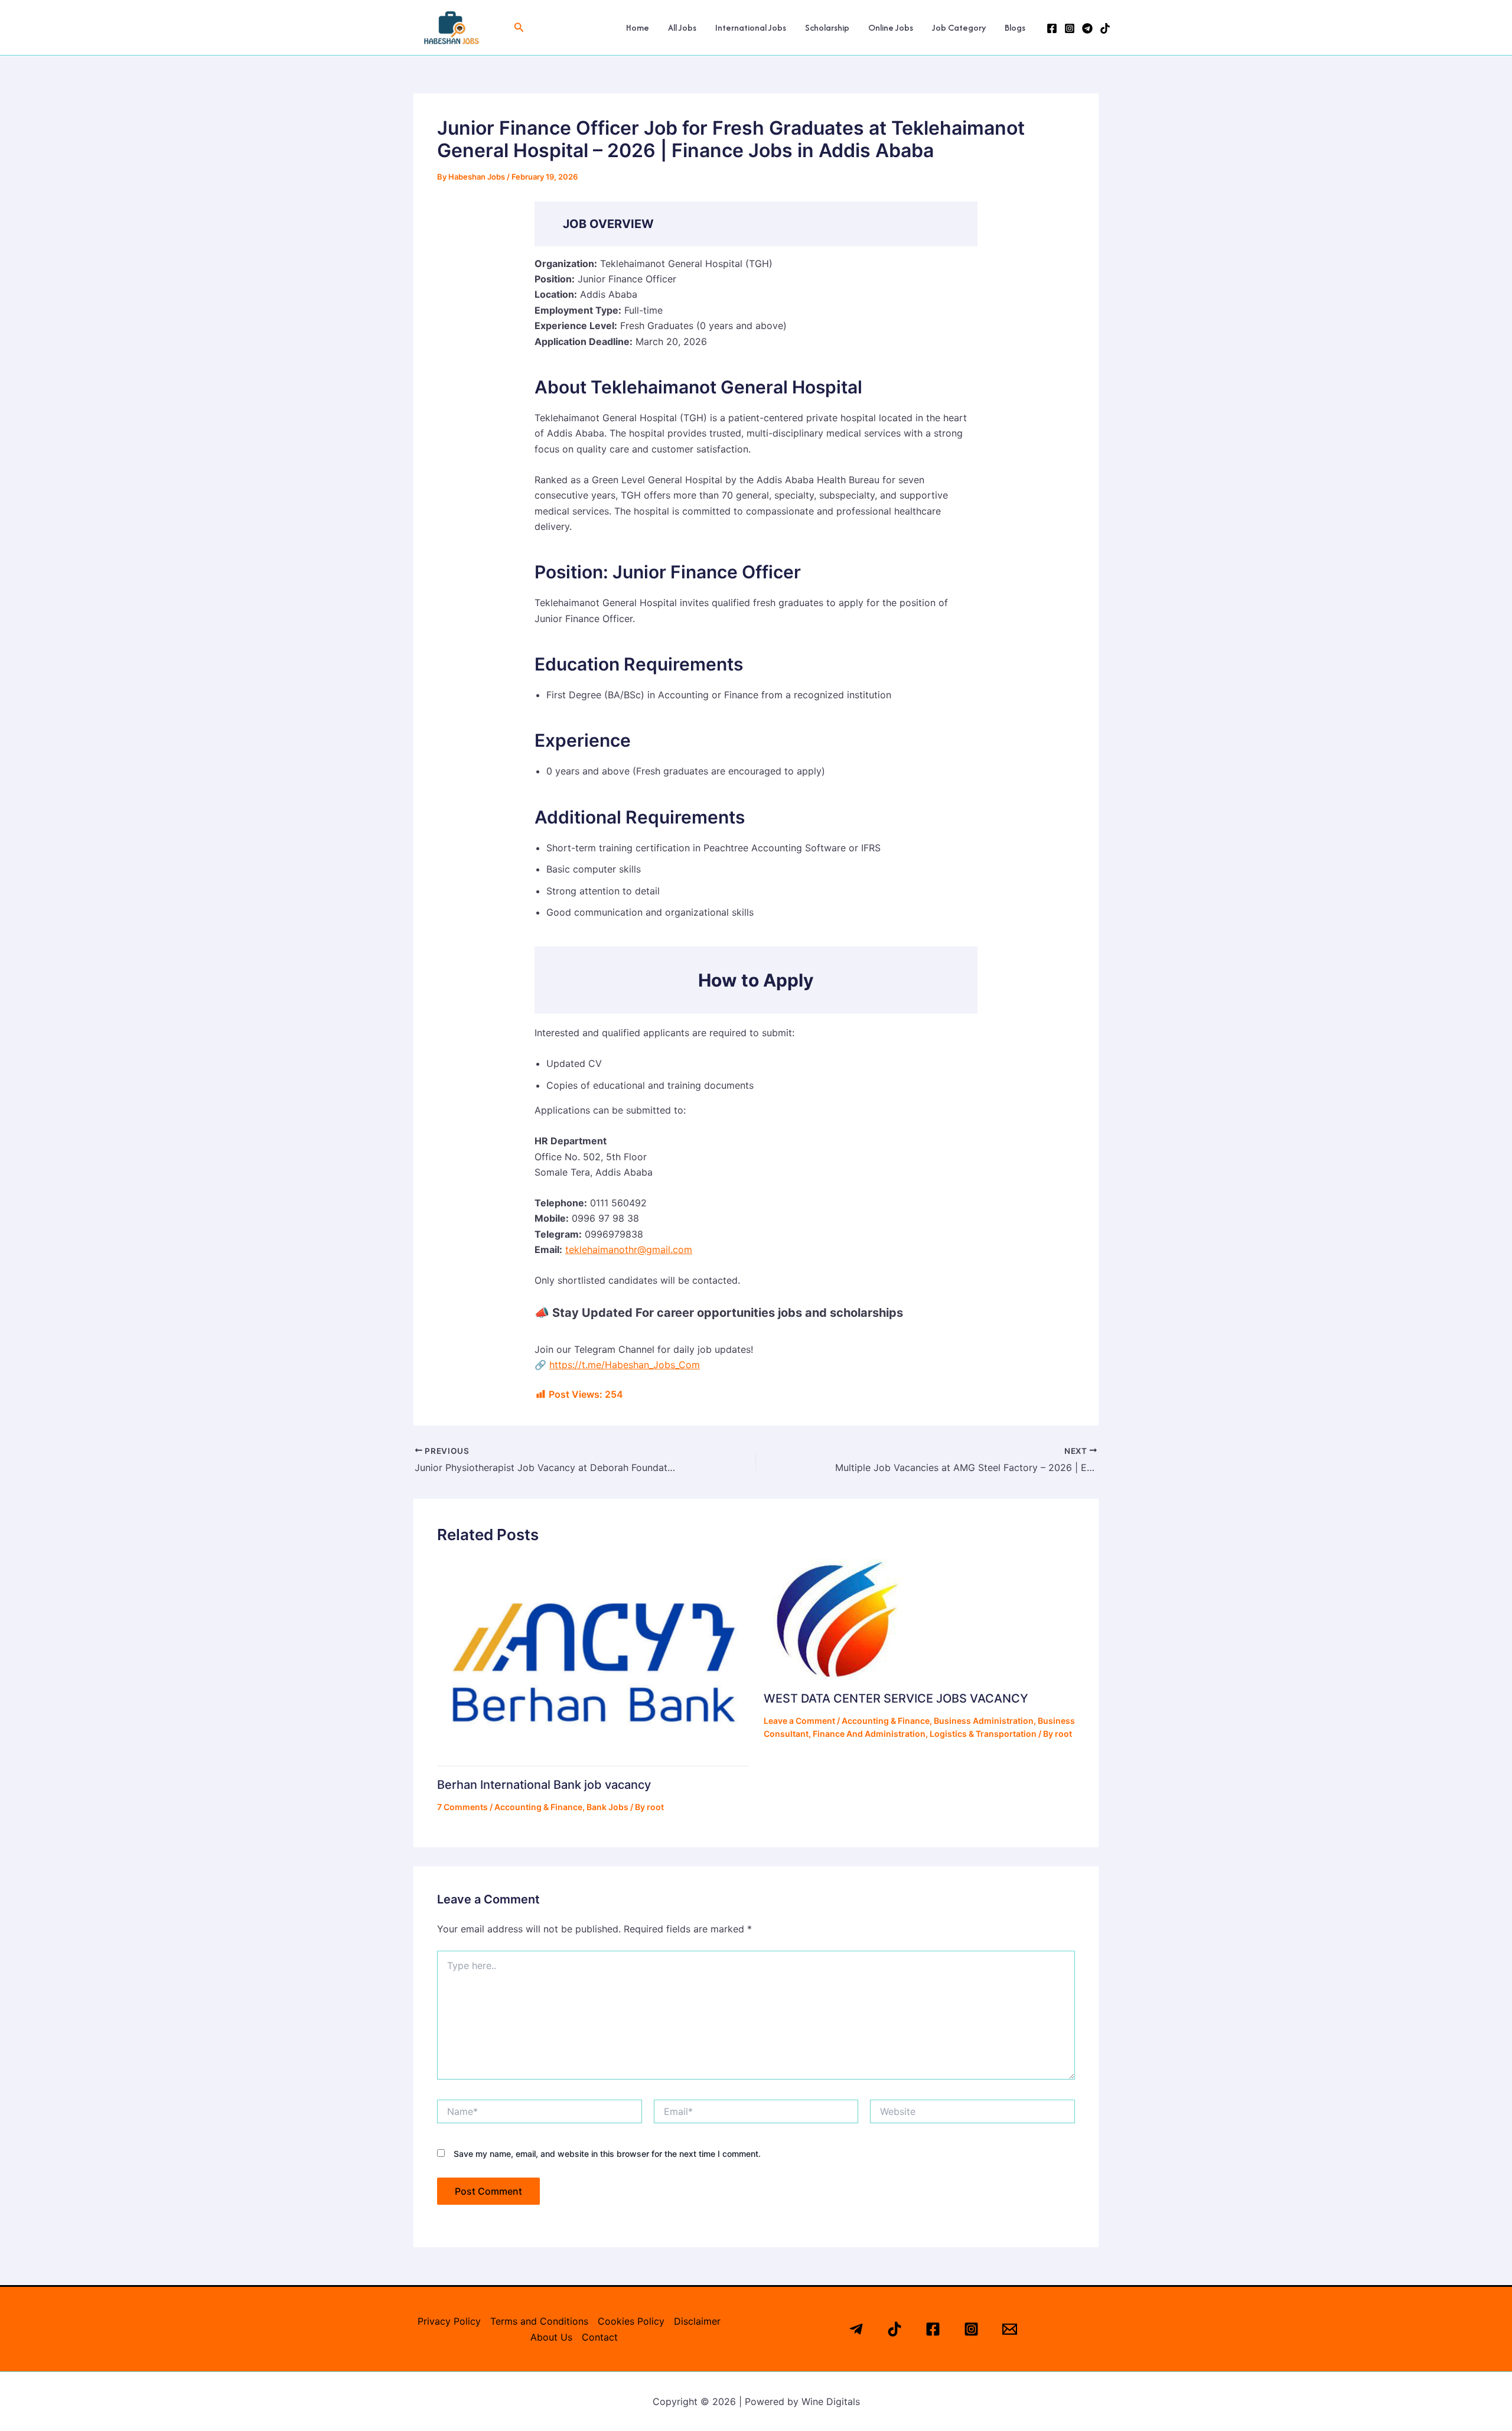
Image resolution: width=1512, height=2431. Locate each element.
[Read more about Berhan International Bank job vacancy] (593, 1662)
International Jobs (751, 27)
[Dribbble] (1105, 28)
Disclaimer (697, 2321)
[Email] (1010, 2329)
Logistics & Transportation (983, 1734)
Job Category (959, 27)
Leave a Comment (799, 1721)
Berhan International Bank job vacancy (544, 1785)
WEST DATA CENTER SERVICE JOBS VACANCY (896, 1698)
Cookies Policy (631, 2321)
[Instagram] (1070, 28)
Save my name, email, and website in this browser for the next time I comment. (607, 2154)
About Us (551, 2337)
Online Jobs (891, 27)
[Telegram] (1087, 28)
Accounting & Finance (538, 1807)
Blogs (1015, 27)
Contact (600, 2337)
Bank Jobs (607, 1807)
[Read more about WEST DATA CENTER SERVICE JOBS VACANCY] (833, 1618)
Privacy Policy (449, 2321)
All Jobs (682, 27)
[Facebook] (1052, 28)
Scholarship (827, 27)
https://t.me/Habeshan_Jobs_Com (625, 1365)
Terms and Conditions (539, 2321)
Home (638, 27)
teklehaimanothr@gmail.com (629, 1249)
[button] (519, 27)
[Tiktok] (895, 2329)
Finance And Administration (869, 1734)
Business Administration (984, 1721)
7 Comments (462, 1807)
